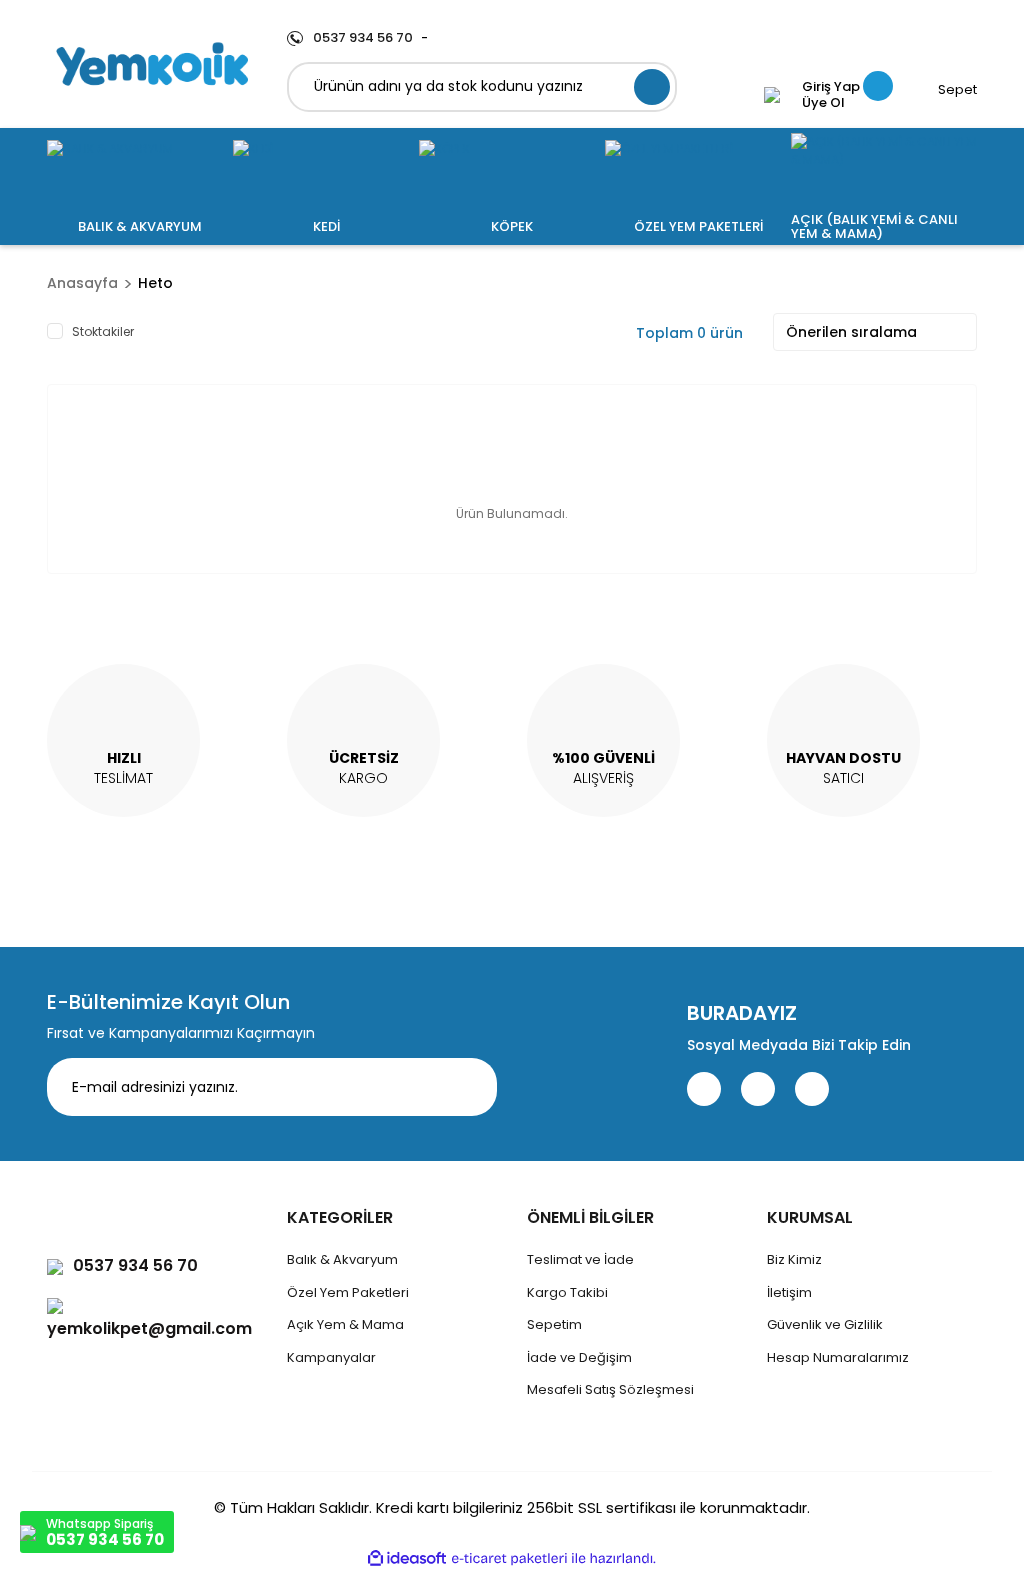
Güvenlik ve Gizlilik (825, 1324)
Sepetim (554, 1324)
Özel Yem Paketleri (348, 1292)
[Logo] (152, 64)
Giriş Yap (831, 87)
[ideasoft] (407, 1559)
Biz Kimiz (794, 1259)
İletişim (789, 1292)
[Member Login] (772, 95)
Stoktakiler (103, 331)
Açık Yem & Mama (345, 1324)
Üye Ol (823, 103)
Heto (155, 283)
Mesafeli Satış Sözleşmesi (610, 1389)
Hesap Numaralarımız (838, 1357)
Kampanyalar (331, 1357)
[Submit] (467, 1087)
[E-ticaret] (509, 1559)
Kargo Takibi (567, 1292)
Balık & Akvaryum (342, 1259)
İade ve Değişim (579, 1357)
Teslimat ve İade (580, 1259)
